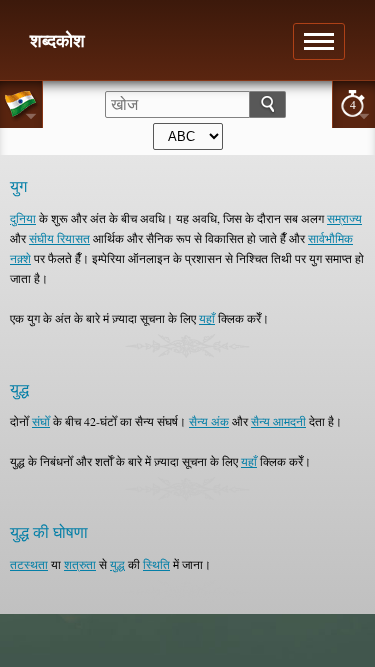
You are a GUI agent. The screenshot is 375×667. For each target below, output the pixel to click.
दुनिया (23, 218)
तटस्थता (29, 564)
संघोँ (41, 421)
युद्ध (117, 564)
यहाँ (207, 318)
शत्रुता (80, 564)
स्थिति (156, 564)
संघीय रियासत (59, 238)
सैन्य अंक (209, 421)
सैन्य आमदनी (278, 421)
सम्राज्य (344, 218)
